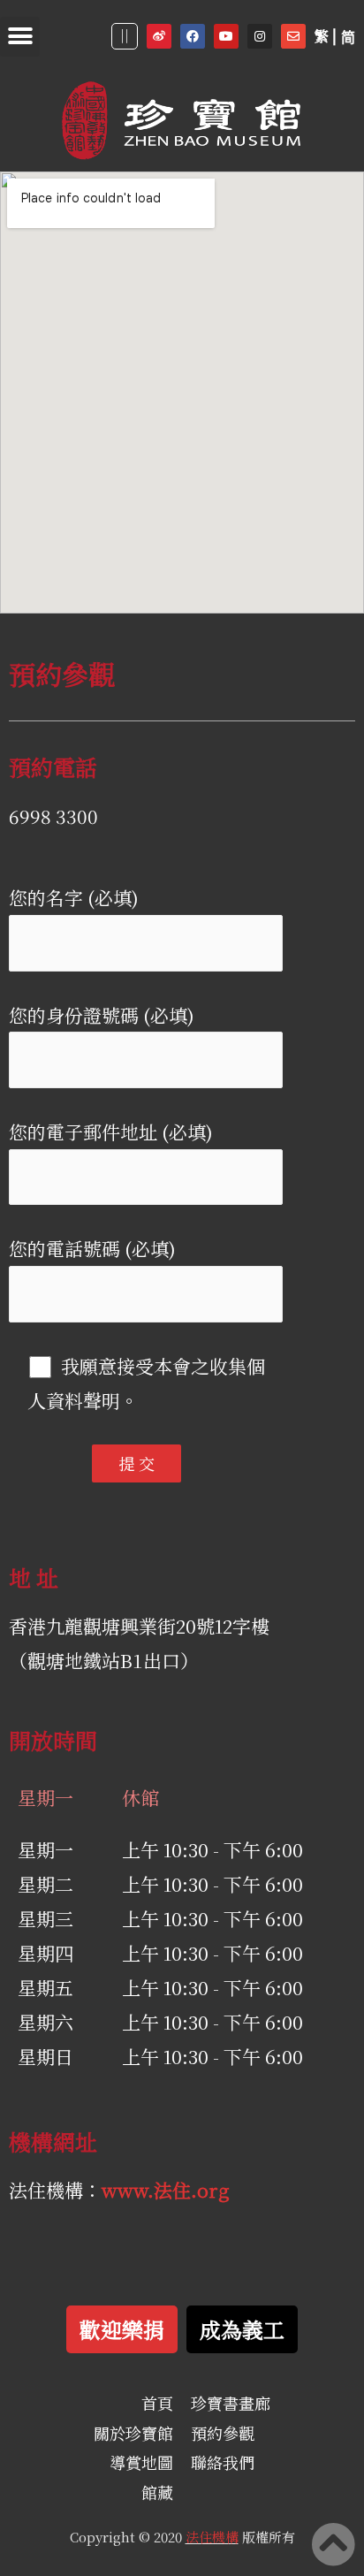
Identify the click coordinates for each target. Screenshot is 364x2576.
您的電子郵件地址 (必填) (111, 1132)
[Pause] (125, 36)
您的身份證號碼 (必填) (102, 1015)
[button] (20, 37)
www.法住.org (166, 2190)
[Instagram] (260, 36)
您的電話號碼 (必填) (92, 1248)
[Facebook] (193, 36)
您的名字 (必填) (74, 897)
